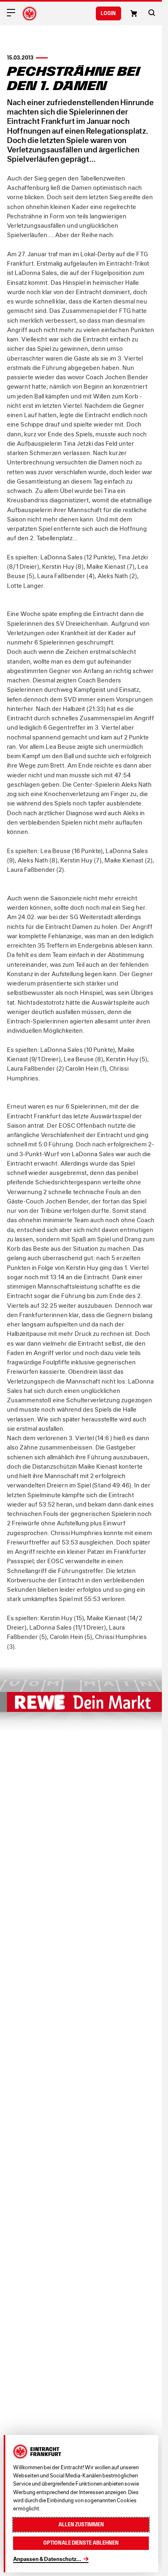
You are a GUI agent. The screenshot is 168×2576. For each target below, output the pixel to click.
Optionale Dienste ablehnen (81, 2543)
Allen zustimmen (81, 2524)
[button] (152, 13)
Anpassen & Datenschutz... (47, 2559)
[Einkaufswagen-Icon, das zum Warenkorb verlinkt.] (134, 13)
